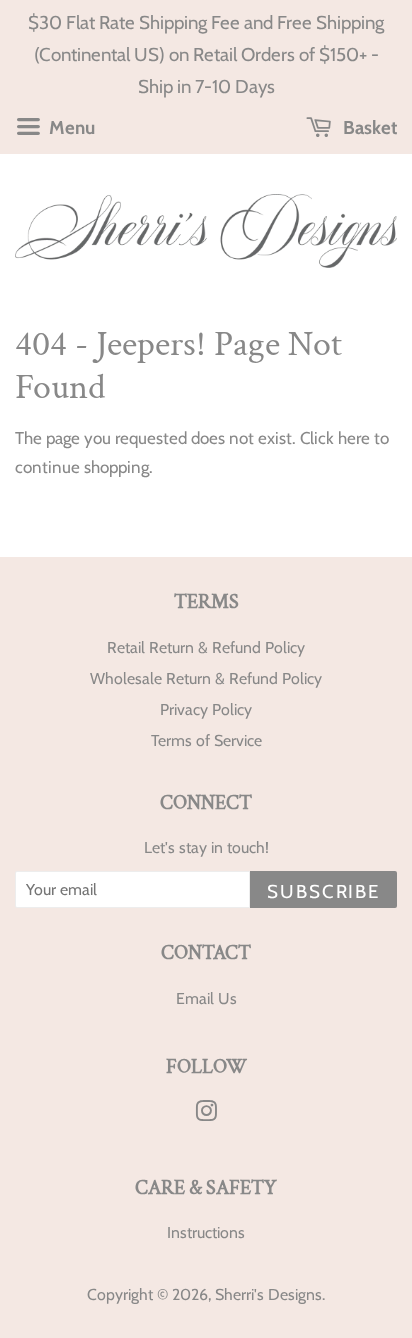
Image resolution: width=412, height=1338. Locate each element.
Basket (368, 127)
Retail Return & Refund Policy (206, 647)
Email (195, 998)
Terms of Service (206, 740)
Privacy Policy (206, 709)
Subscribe (323, 891)
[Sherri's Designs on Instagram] (206, 1114)
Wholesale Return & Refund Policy (206, 678)
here (354, 438)
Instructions (206, 1232)
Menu (70, 127)
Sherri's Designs (268, 1294)
